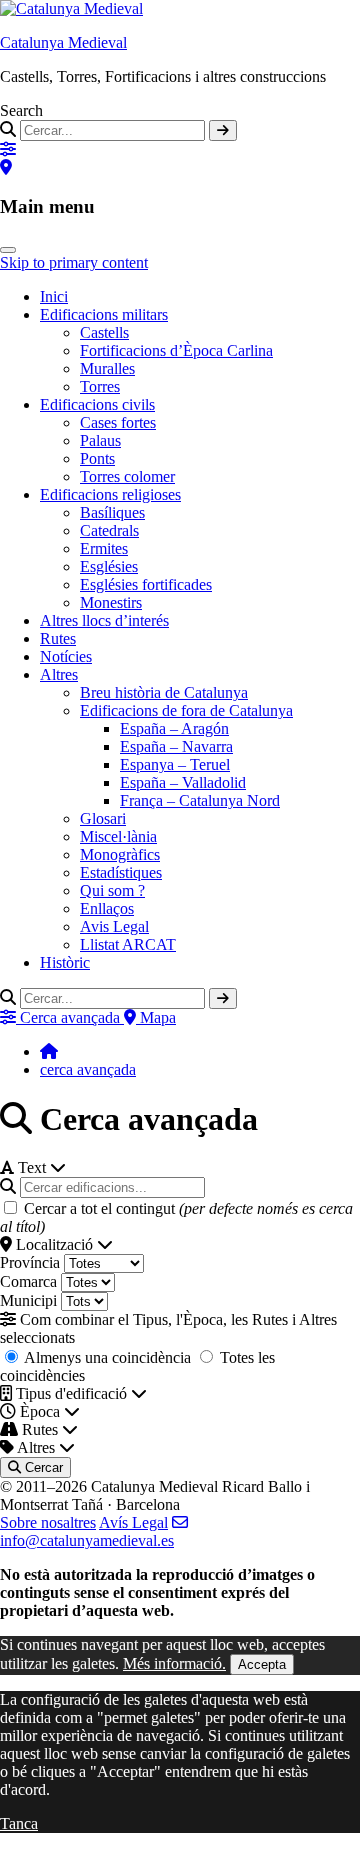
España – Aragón (174, 728)
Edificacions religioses (110, 494)
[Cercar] (223, 130)
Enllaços (107, 908)
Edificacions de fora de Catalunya (186, 710)
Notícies (66, 656)
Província (30, 1262)
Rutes (58, 638)
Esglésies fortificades (146, 584)
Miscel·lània (118, 836)
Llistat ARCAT (128, 944)
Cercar (42, 1467)
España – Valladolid (183, 782)
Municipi (28, 1300)
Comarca (28, 1281)
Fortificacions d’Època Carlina (176, 350)
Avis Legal (114, 926)
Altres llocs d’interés (104, 620)
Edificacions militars (104, 314)
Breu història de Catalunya (164, 692)
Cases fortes (118, 422)
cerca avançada (88, 1069)
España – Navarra (176, 746)
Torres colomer (127, 476)
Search (21, 110)
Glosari (103, 818)
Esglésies (109, 566)
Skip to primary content (74, 262)
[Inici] (49, 1051)
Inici (54, 296)
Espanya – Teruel (175, 764)
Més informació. (174, 1663)
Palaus (100, 440)
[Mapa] (6, 167)
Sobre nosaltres (48, 1522)
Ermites (104, 548)
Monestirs (111, 602)
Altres (59, 674)
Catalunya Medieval (63, 42)
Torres (100, 386)
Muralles (107, 368)
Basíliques (112, 512)
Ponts (97, 458)
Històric (65, 962)
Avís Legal (133, 1522)
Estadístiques (121, 872)
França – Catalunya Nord (200, 800)
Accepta (262, 1664)
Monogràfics (120, 854)
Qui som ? (112, 890)
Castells (104, 332)
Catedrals (109, 530)
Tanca (19, 1823)
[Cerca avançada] (8, 149)
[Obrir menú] (8, 250)
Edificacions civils (97, 404)
